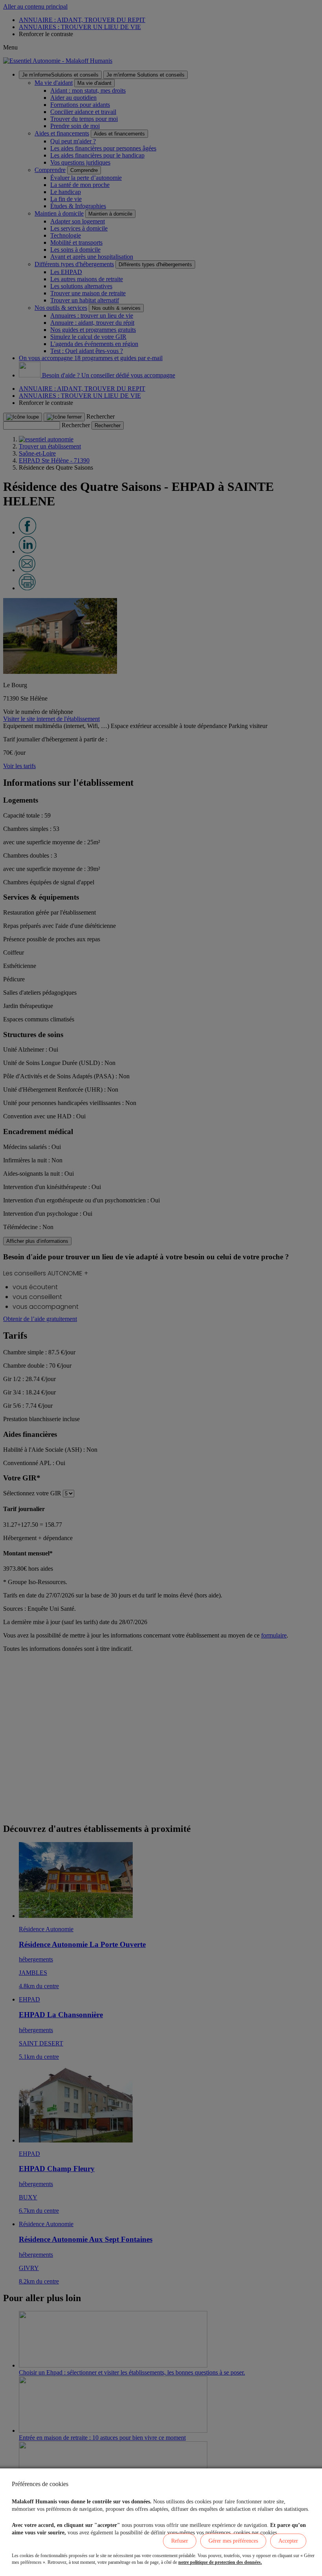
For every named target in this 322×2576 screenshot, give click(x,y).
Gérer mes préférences (233, 2541)
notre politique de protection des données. (220, 2562)
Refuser (180, 2541)
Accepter (288, 2541)
